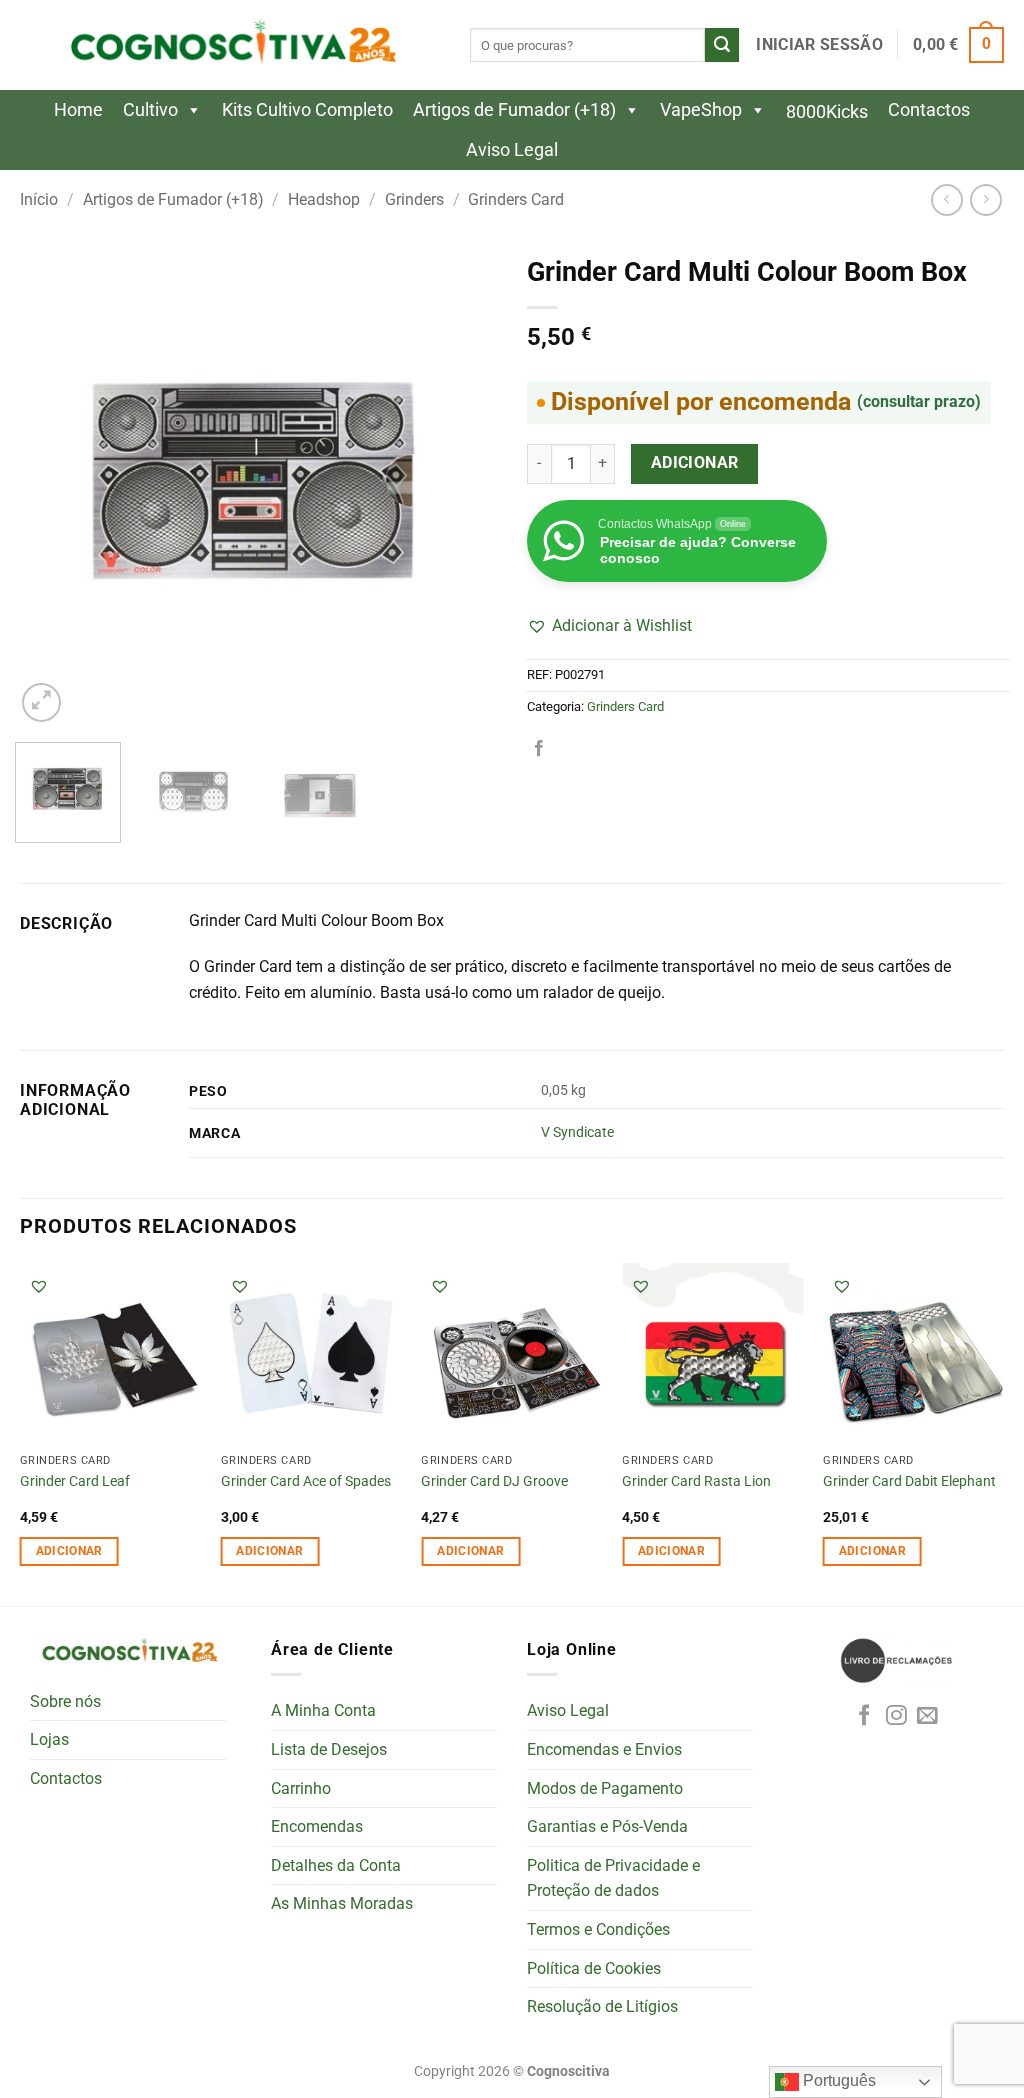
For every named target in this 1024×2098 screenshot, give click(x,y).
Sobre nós (65, 1701)
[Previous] (50, 486)
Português (837, 2080)
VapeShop (701, 109)
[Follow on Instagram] (896, 1716)
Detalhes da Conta (336, 1865)
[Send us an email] (927, 1716)
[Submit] (722, 45)
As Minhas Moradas (342, 1903)
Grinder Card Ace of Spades (306, 1481)
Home (78, 109)
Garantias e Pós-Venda (607, 1826)
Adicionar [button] (69, 1551)
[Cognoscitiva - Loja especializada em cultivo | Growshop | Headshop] (230, 45)
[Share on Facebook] (539, 749)
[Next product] (946, 199)
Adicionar (695, 463)
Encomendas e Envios (604, 1749)
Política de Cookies (594, 1968)
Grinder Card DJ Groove (494, 1481)
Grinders (414, 199)
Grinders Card (516, 199)
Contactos (929, 109)
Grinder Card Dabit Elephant (909, 1481)
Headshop (324, 199)
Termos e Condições (598, 1929)
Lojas (49, 1739)
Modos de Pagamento (605, 1788)
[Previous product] (985, 199)
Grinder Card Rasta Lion (696, 1481)
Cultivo (150, 109)
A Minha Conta (323, 1710)
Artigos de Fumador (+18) (514, 109)
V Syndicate (577, 1132)
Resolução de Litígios (602, 2006)
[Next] (462, 486)
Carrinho (301, 1788)
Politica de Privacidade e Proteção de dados (613, 1878)
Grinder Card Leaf (75, 1481)
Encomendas (317, 1826)
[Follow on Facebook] (864, 1716)
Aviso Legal (512, 149)
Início (39, 199)
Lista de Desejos (329, 1749)
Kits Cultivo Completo (307, 109)
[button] (819, 45)
